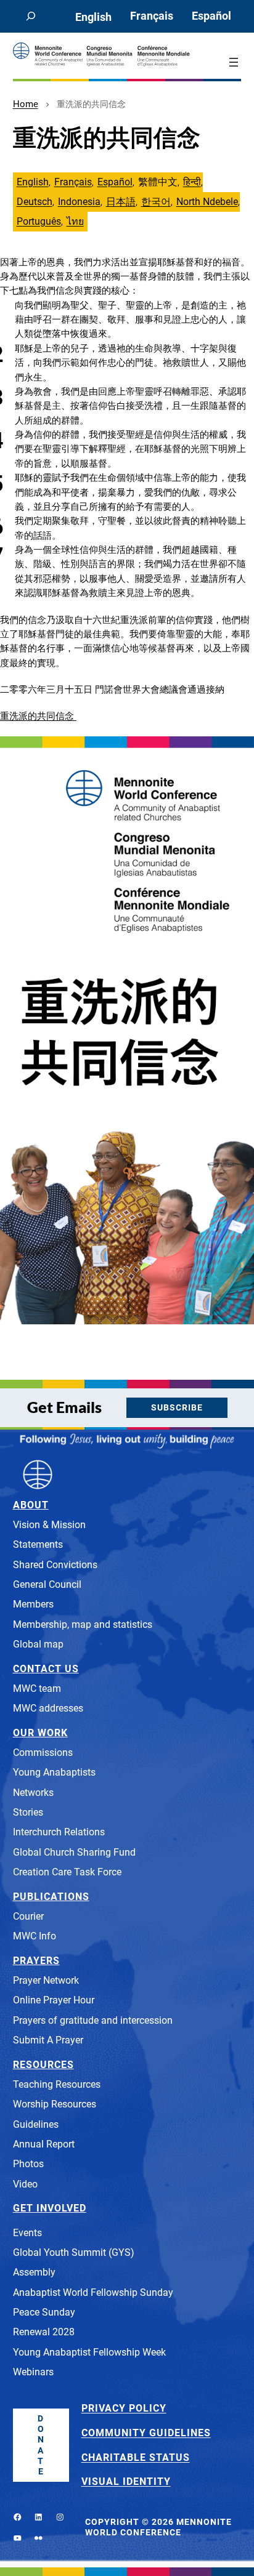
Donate (41, 2445)
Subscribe (177, 1408)
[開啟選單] (234, 62)
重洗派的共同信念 (38, 716)
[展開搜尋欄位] (31, 16)
